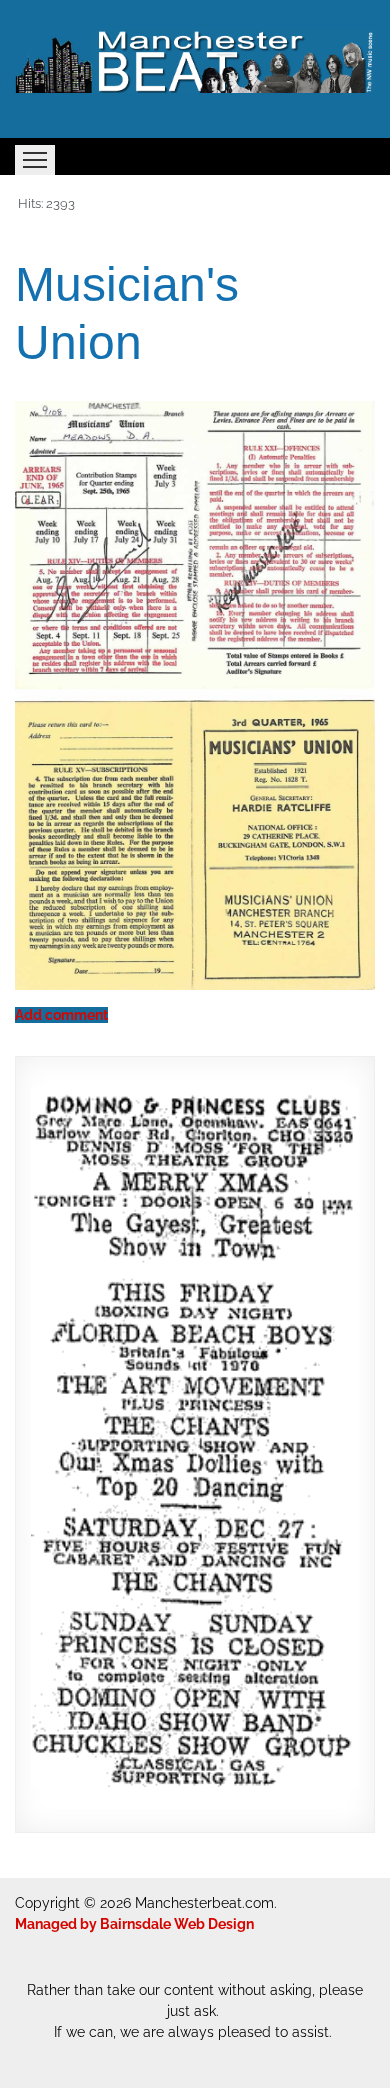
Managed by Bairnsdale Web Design (134, 1924)
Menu (35, 160)
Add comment (61, 1015)
